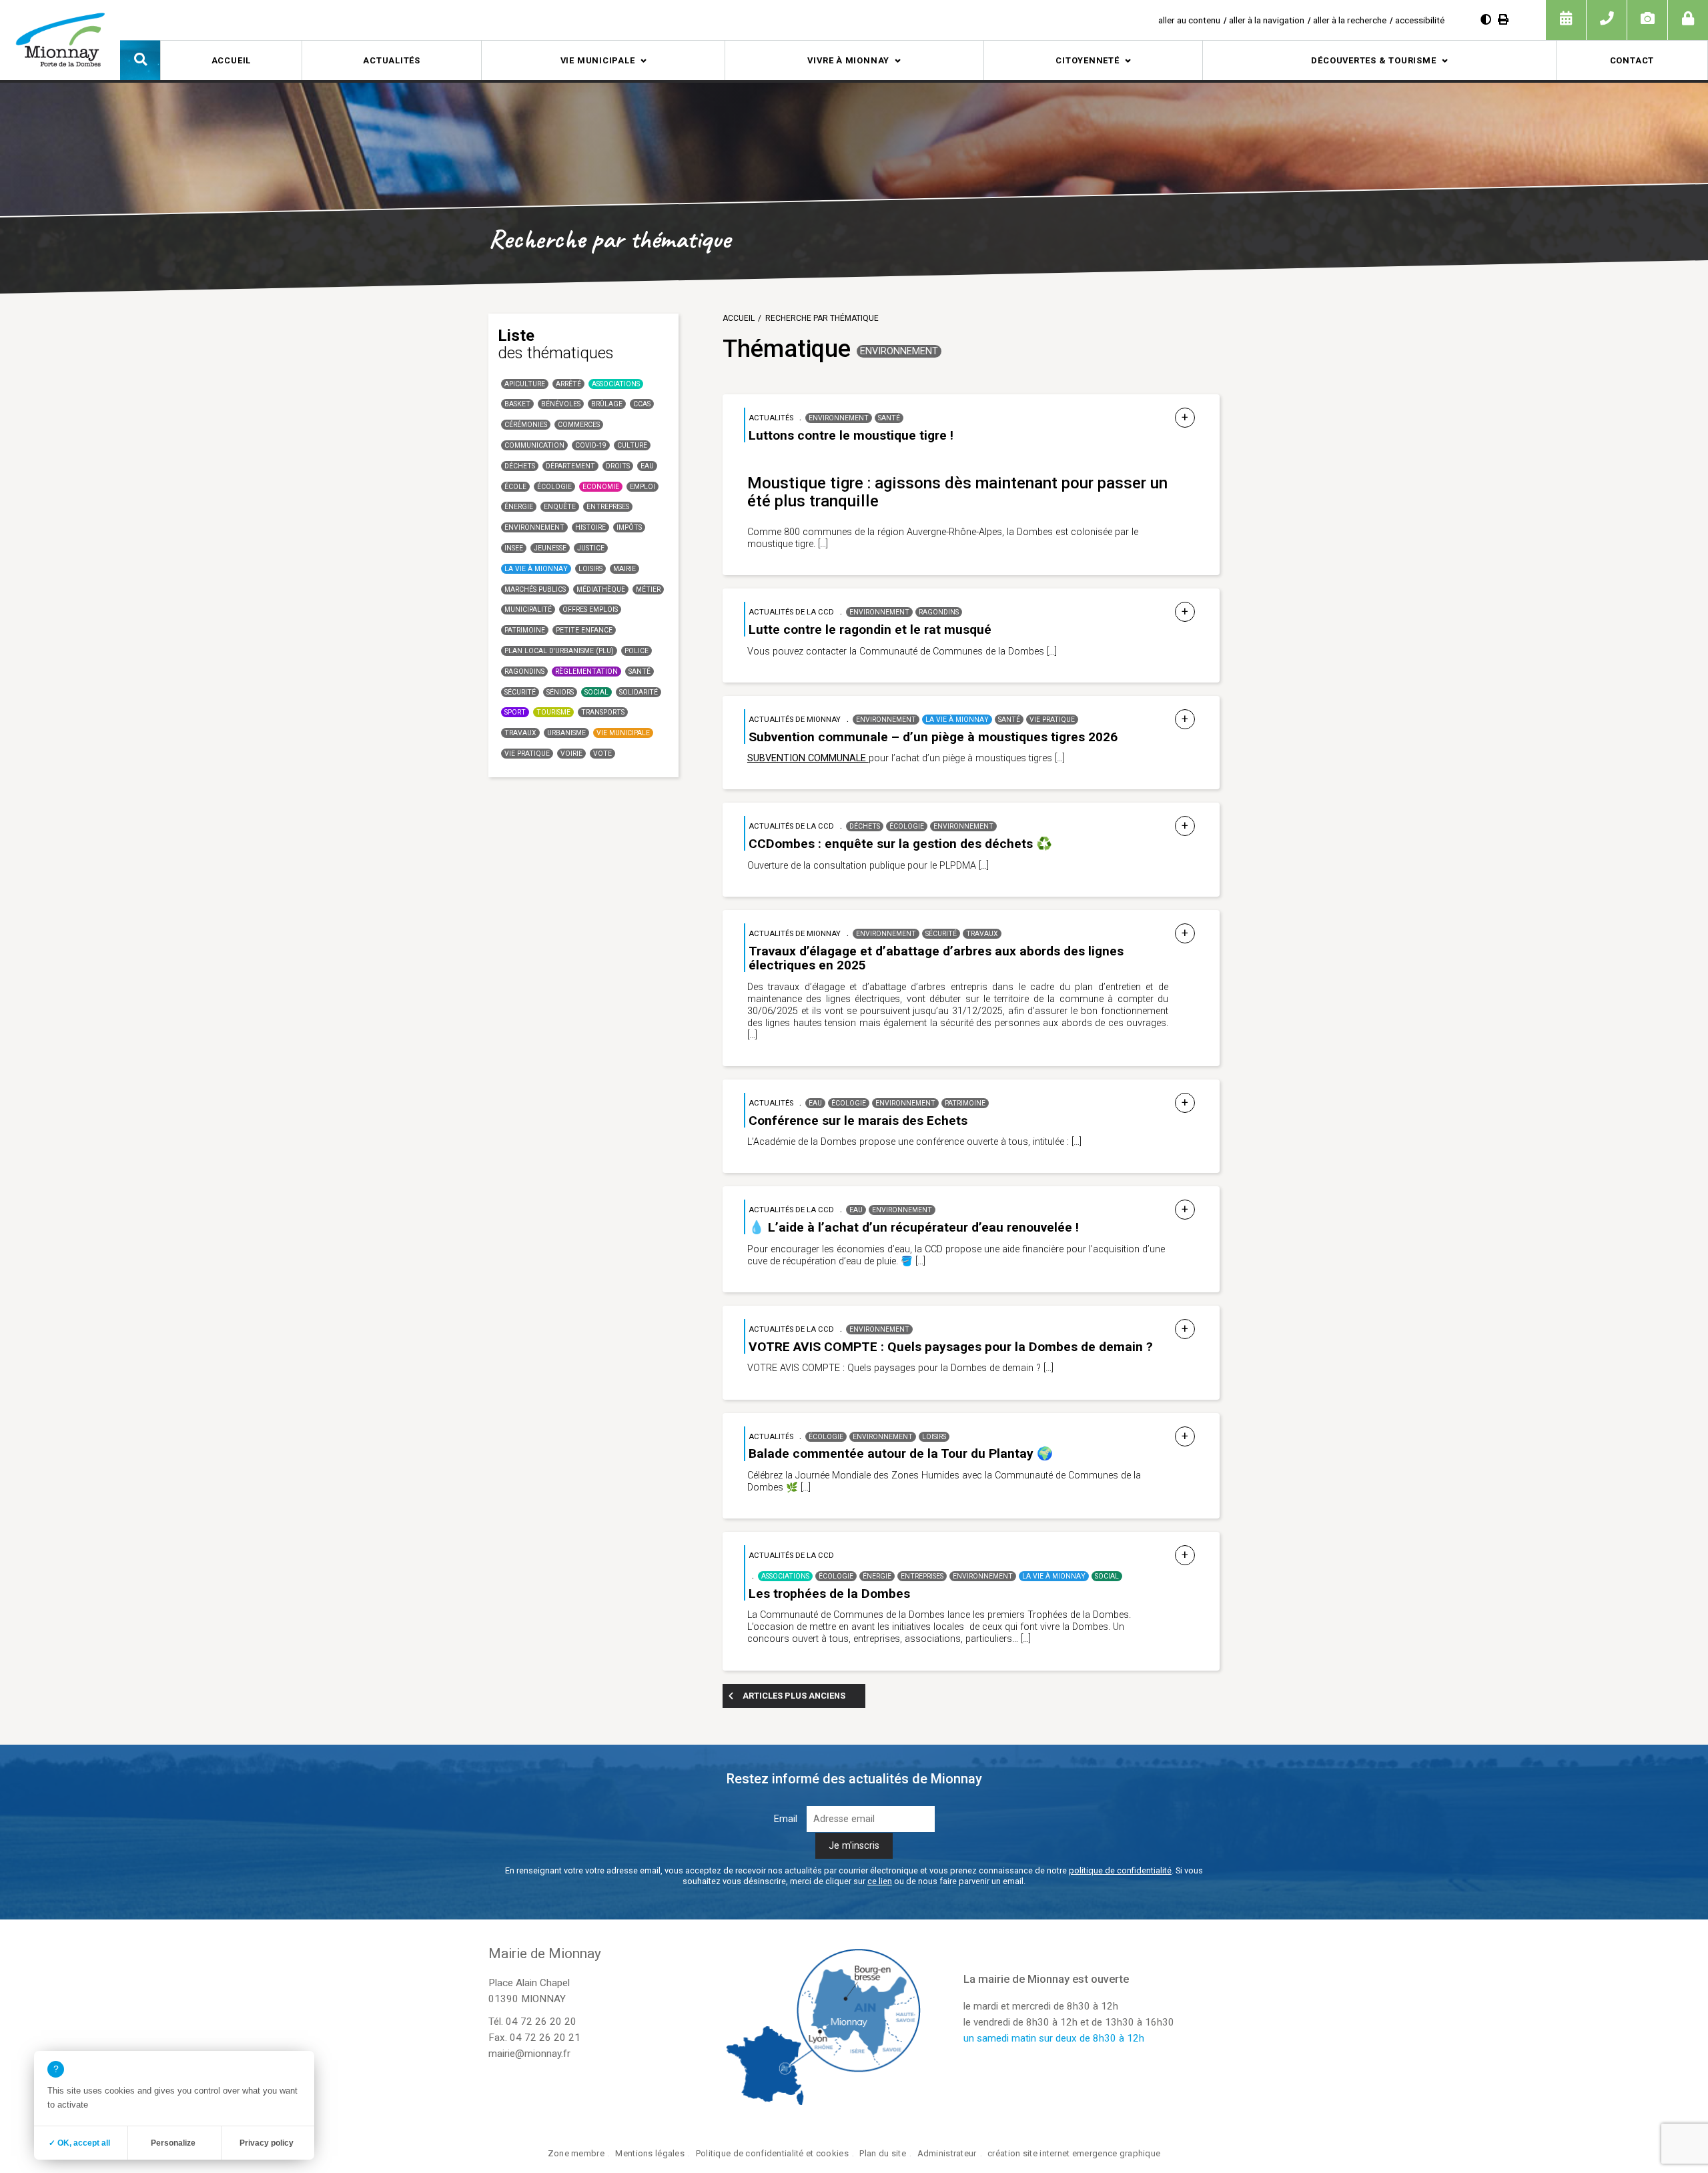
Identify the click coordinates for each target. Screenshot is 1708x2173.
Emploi (643, 487)
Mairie (624, 569)
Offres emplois (590, 609)
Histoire (590, 527)
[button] (140, 60)
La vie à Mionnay (536, 569)
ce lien (880, 1881)
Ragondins (524, 672)
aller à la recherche (1350, 20)
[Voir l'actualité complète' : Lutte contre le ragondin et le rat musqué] (1185, 612)
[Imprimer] (1503, 20)
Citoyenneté (1088, 60)
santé (639, 672)
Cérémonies (526, 425)
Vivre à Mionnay (848, 60)
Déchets (520, 466)
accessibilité (1420, 20)
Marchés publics (535, 589)
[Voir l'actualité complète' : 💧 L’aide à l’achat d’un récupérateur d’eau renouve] (1185, 1210)
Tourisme (553, 712)
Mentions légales (650, 2153)
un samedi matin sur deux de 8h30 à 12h (1054, 2038)
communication (534, 445)
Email (786, 1819)
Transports (603, 712)
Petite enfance (584, 630)
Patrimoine (525, 630)
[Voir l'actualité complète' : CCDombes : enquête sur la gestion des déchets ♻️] (1185, 826)
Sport (515, 712)
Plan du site (882, 2153)
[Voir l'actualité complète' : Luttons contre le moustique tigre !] (1185, 418)
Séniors (560, 692)
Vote (602, 754)
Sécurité (520, 692)
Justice (591, 548)
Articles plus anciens (794, 1696)
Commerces (579, 425)
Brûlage (607, 404)
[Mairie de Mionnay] (60, 39)
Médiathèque (601, 589)
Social (596, 692)
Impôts (629, 527)
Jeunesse (550, 548)
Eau (647, 466)
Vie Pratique (527, 754)
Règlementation (586, 672)
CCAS (642, 404)
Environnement (534, 527)
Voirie (571, 754)
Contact (1632, 60)
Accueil (231, 60)
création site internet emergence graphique (1074, 2153)
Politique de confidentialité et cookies (772, 2153)
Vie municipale (598, 60)
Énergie (519, 507)
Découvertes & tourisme (1373, 60)
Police (636, 651)
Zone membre (576, 2153)
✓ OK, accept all (79, 2143)
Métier (648, 589)
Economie (601, 487)
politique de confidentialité (1120, 1870)
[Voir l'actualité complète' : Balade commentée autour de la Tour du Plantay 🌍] (1185, 1437)
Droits (618, 466)
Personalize (173, 2143)
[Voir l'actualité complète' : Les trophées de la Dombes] (1185, 1556)
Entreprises (608, 507)
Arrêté (568, 384)
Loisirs (590, 569)
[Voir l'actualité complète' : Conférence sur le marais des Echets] (1185, 1103)
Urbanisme (566, 733)
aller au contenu (1189, 20)
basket (517, 404)
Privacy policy (267, 2143)
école (515, 487)
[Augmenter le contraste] (1486, 20)
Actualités (392, 60)
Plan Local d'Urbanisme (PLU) (559, 651)
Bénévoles (561, 404)
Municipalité (528, 609)
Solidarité (638, 692)
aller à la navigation (1267, 20)
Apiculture (525, 384)
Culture (632, 445)
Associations (616, 384)
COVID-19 (591, 445)
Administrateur (947, 2153)
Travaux (520, 733)
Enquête (560, 507)
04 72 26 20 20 (541, 2022)
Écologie (554, 487)
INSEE (514, 548)
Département (570, 466)
